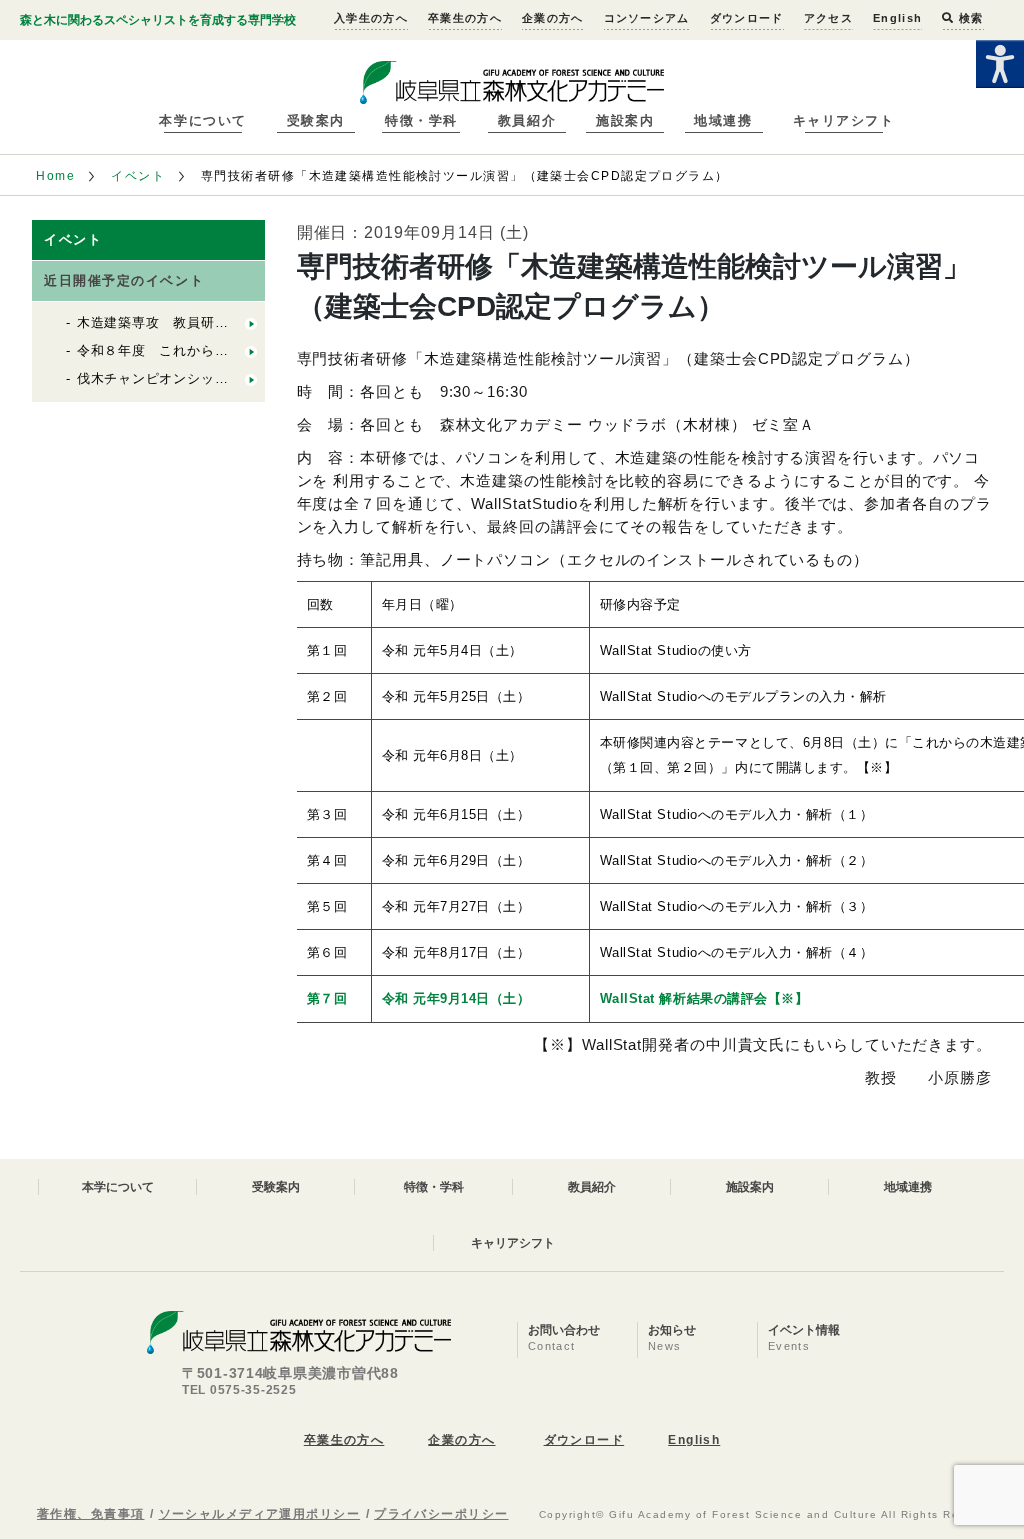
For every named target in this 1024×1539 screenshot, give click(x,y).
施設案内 (625, 120)
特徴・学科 (421, 120)
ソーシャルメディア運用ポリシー (260, 1514)
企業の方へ (553, 18)
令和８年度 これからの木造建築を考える (208, 350)
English (897, 18)
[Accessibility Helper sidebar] (1000, 64)
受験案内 (316, 120)
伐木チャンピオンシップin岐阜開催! (188, 378)
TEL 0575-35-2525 (239, 1390)
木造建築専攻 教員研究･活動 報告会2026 (209, 322)
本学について (202, 120)
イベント (138, 176)
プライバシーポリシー (441, 1514)
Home (55, 176)
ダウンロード (747, 18)
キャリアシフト (844, 120)
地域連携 (723, 120)
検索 (969, 18)
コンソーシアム (647, 18)
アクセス (828, 18)
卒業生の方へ (465, 18)
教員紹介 (527, 120)
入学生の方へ (371, 18)
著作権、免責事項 (91, 1514)
